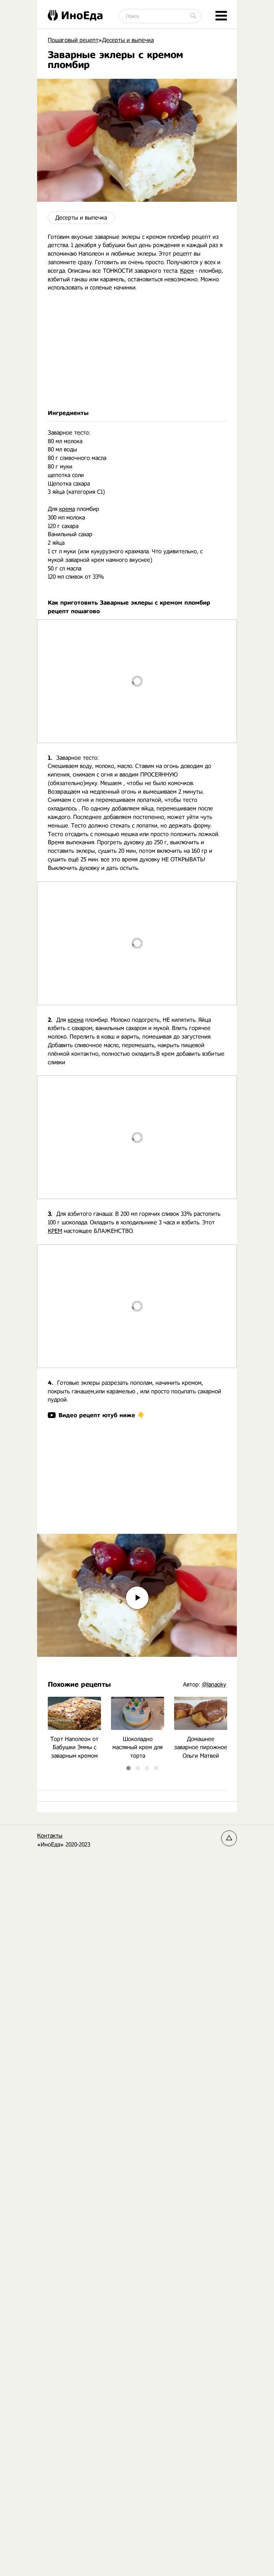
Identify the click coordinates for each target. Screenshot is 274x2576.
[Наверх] (229, 1838)
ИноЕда (82, 15)
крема (67, 509)
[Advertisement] (137, 350)
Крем (187, 271)
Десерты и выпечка (81, 218)
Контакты (50, 1836)
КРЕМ (55, 1231)
